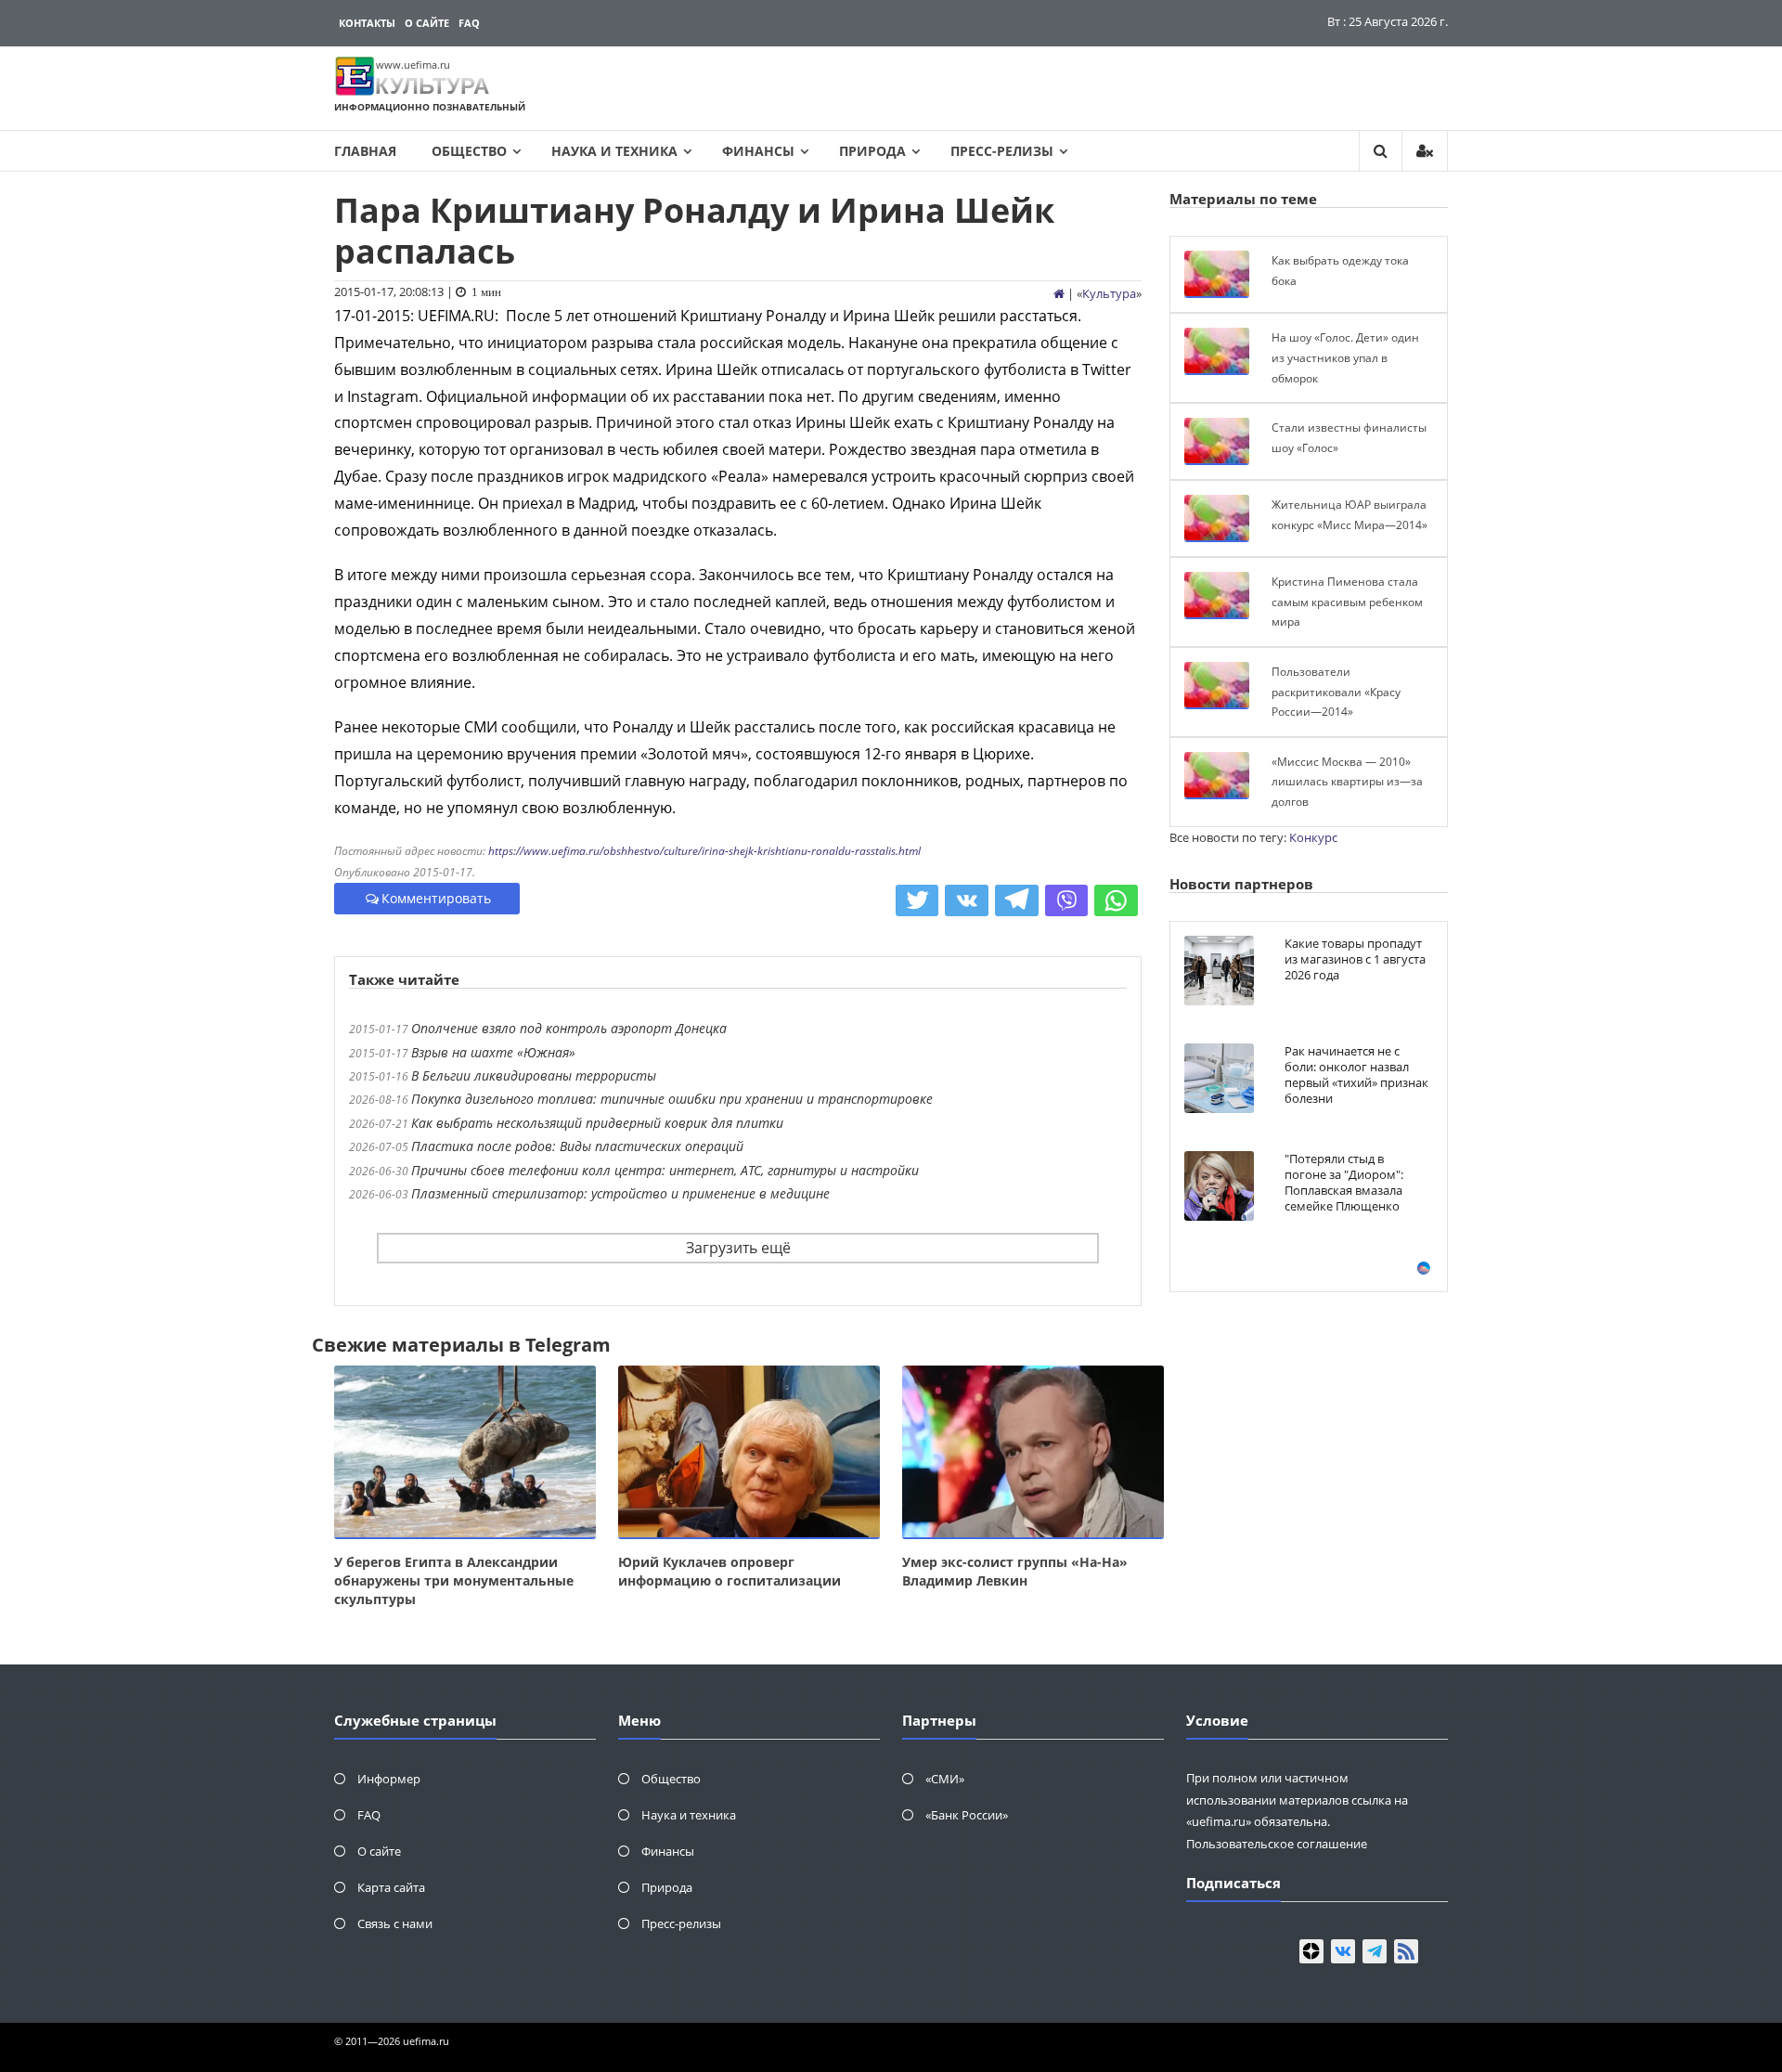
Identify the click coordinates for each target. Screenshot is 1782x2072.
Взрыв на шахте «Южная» (493, 1052)
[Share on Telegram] (1017, 900)
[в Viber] (1067, 900)
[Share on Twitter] (917, 900)
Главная (365, 151)
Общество (469, 151)
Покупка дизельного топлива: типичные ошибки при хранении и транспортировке (672, 1099)
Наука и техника (614, 151)
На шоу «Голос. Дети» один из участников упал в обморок (1345, 357)
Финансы (758, 151)
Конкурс (1313, 837)
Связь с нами (395, 1923)
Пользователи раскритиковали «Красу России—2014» (1336, 692)
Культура (1109, 293)
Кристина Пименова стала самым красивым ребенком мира (1347, 602)
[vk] (1343, 1951)
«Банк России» (967, 1815)
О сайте (427, 23)
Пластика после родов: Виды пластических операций (577, 1146)
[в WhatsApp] (1116, 900)
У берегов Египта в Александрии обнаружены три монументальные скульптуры (454, 1580)
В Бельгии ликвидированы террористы (534, 1075)
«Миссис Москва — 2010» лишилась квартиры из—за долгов (1347, 782)
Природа (872, 151)
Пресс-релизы (1002, 151)
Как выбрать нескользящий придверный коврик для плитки (597, 1123)
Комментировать (436, 898)
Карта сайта (391, 1887)
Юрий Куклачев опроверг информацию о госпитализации (730, 1571)
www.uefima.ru (413, 65)
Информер (389, 1779)
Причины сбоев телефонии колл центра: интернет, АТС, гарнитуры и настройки (665, 1170)
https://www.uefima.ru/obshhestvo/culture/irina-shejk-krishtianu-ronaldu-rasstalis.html (704, 851)
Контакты (367, 23)
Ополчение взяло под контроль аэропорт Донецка (569, 1028)
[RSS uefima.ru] (1406, 1951)
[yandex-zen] (1311, 1951)
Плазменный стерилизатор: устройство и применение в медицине (620, 1193)
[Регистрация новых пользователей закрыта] (1425, 151)
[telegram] (1375, 1951)
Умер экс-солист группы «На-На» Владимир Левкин (1015, 1571)
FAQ (469, 23)
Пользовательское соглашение (1277, 1844)
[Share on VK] (967, 900)
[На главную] (1059, 293)
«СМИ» (945, 1779)
